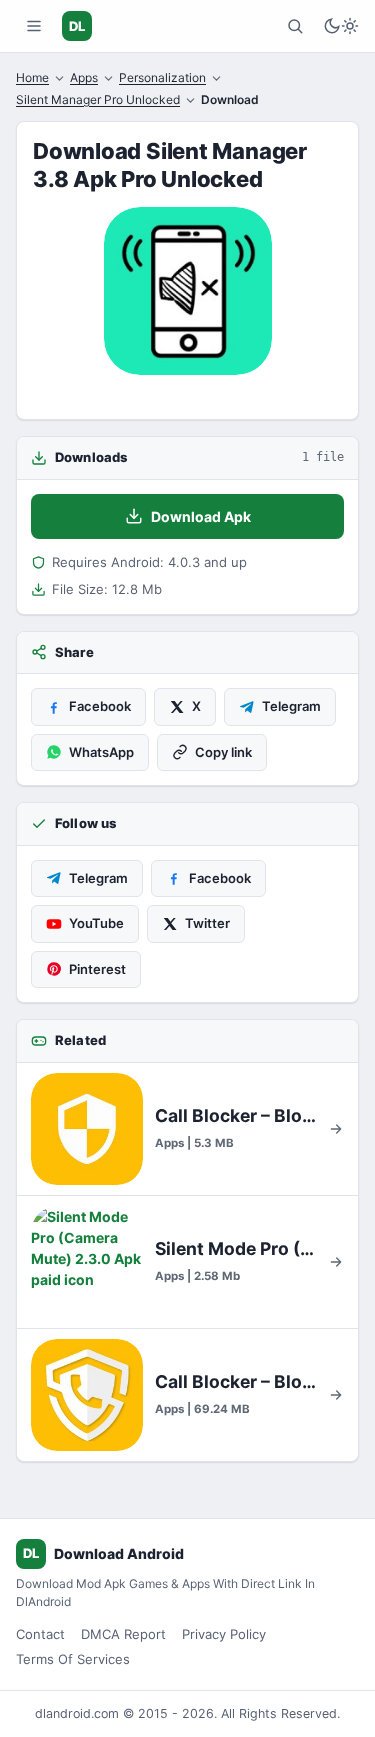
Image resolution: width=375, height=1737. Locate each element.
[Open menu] (34, 26)
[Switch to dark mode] (341, 26)
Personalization (162, 77)
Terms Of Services (73, 1659)
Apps (84, 77)
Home (32, 77)
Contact (40, 1634)
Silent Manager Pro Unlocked (98, 99)
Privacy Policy (224, 1634)
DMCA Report (123, 1634)
